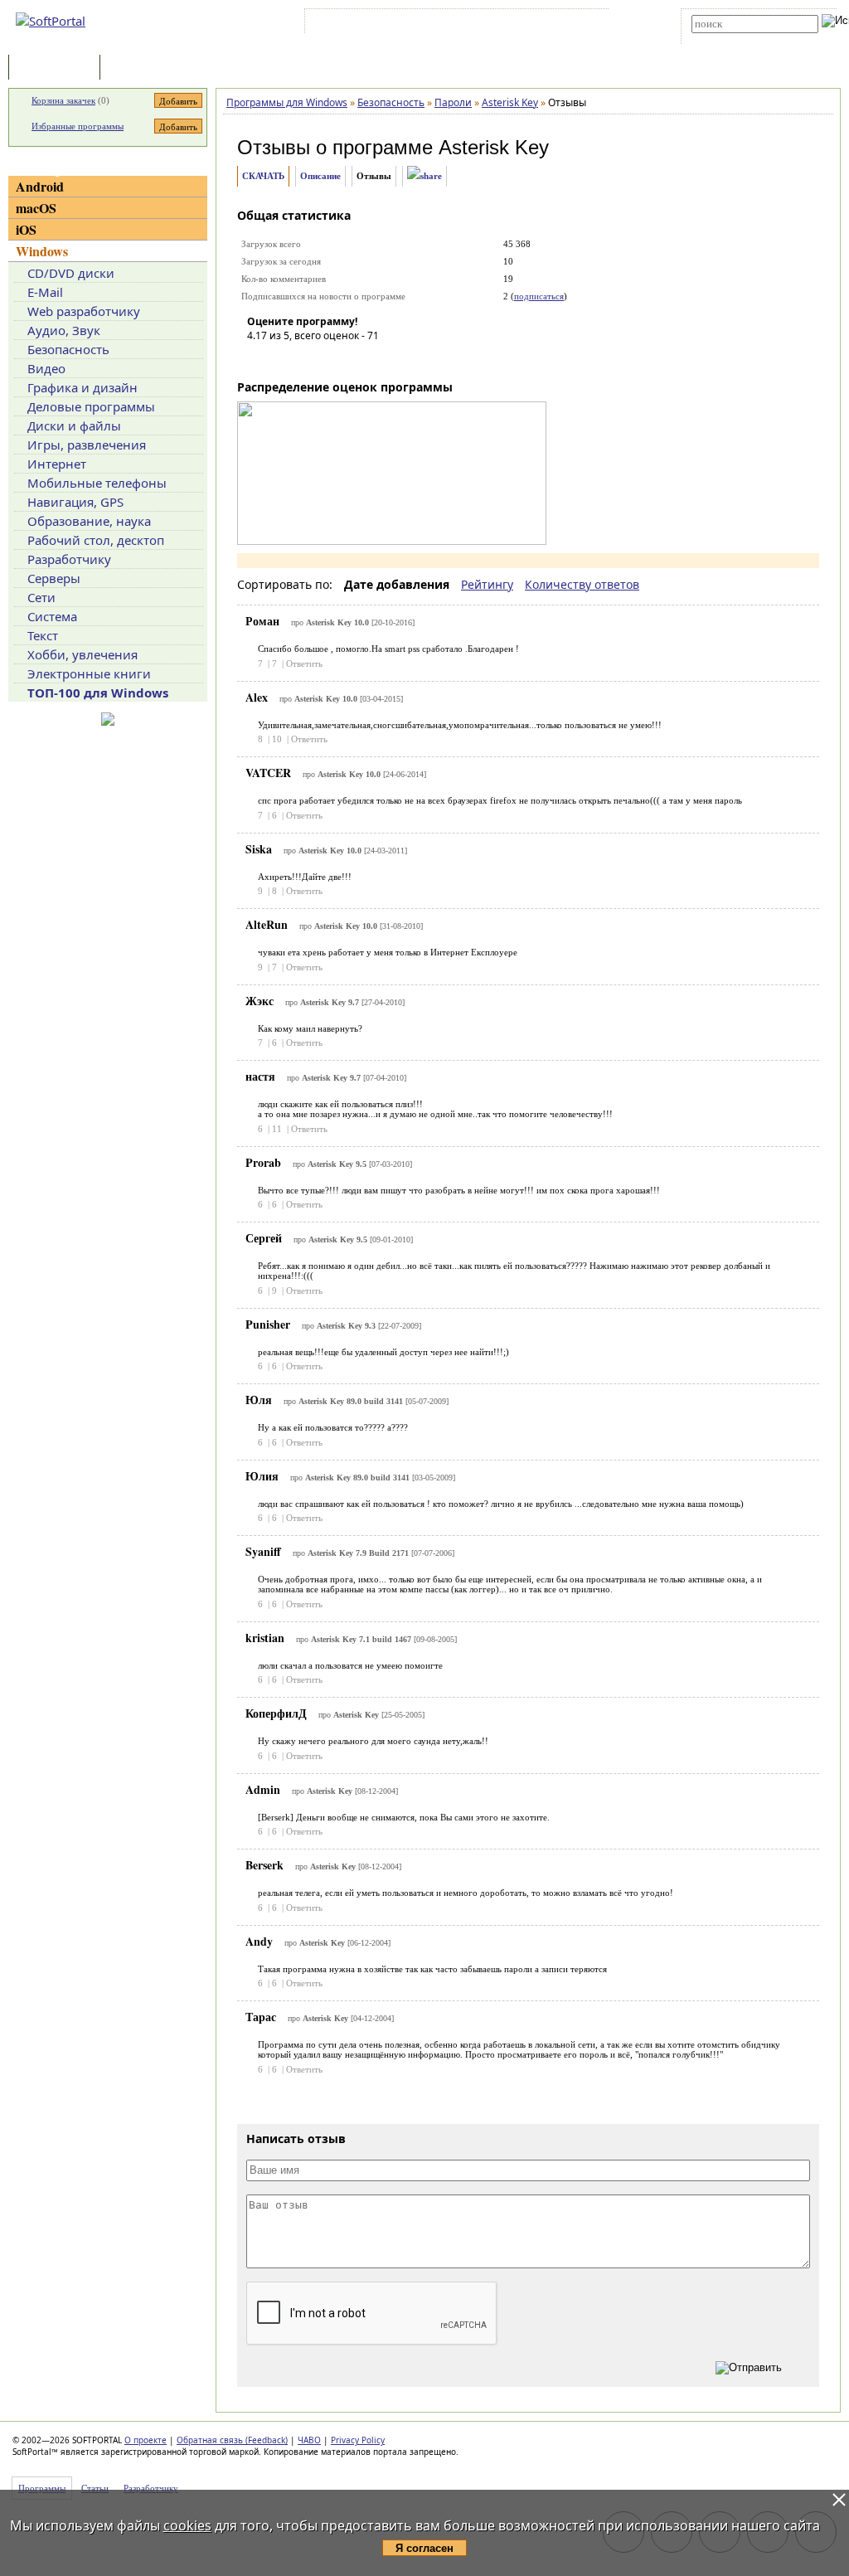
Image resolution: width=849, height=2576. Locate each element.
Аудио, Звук (64, 330)
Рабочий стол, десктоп (96, 540)
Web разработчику (84, 311)
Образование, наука (89, 521)
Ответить (304, 663)
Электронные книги (89, 673)
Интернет (57, 464)
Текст (43, 635)
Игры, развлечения (87, 445)
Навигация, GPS (75, 502)
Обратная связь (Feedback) (232, 2440)
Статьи (140, 68)
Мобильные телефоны (97, 483)
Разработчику (69, 559)
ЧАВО (309, 2440)
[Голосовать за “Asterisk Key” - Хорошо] (334, 359)
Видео (46, 368)
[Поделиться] (424, 176)
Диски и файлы (74, 425)
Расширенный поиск (737, 39)
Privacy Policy (358, 2440)
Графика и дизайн (82, 387)
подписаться (539, 296)
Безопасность (68, 349)
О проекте (146, 2440)
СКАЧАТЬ (263, 176)
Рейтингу (487, 584)
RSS (588, 24)
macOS (36, 208)
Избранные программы (78, 126)
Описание (320, 176)
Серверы (54, 578)
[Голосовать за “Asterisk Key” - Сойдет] (309, 359)
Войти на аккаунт (359, 24)
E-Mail (45, 292)
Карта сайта (538, 24)
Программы (58, 68)
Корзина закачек (63, 100)
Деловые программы (91, 406)
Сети (41, 597)
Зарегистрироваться (452, 24)
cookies (187, 2525)
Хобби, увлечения (82, 654)
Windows (42, 251)
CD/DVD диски (71, 273)
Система (52, 616)
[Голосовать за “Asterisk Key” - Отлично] (359, 359)
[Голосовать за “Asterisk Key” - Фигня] (260, 359)
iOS (26, 229)
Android (40, 186)
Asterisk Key (494, 147)
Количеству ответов (582, 584)
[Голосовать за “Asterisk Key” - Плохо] (284, 359)
